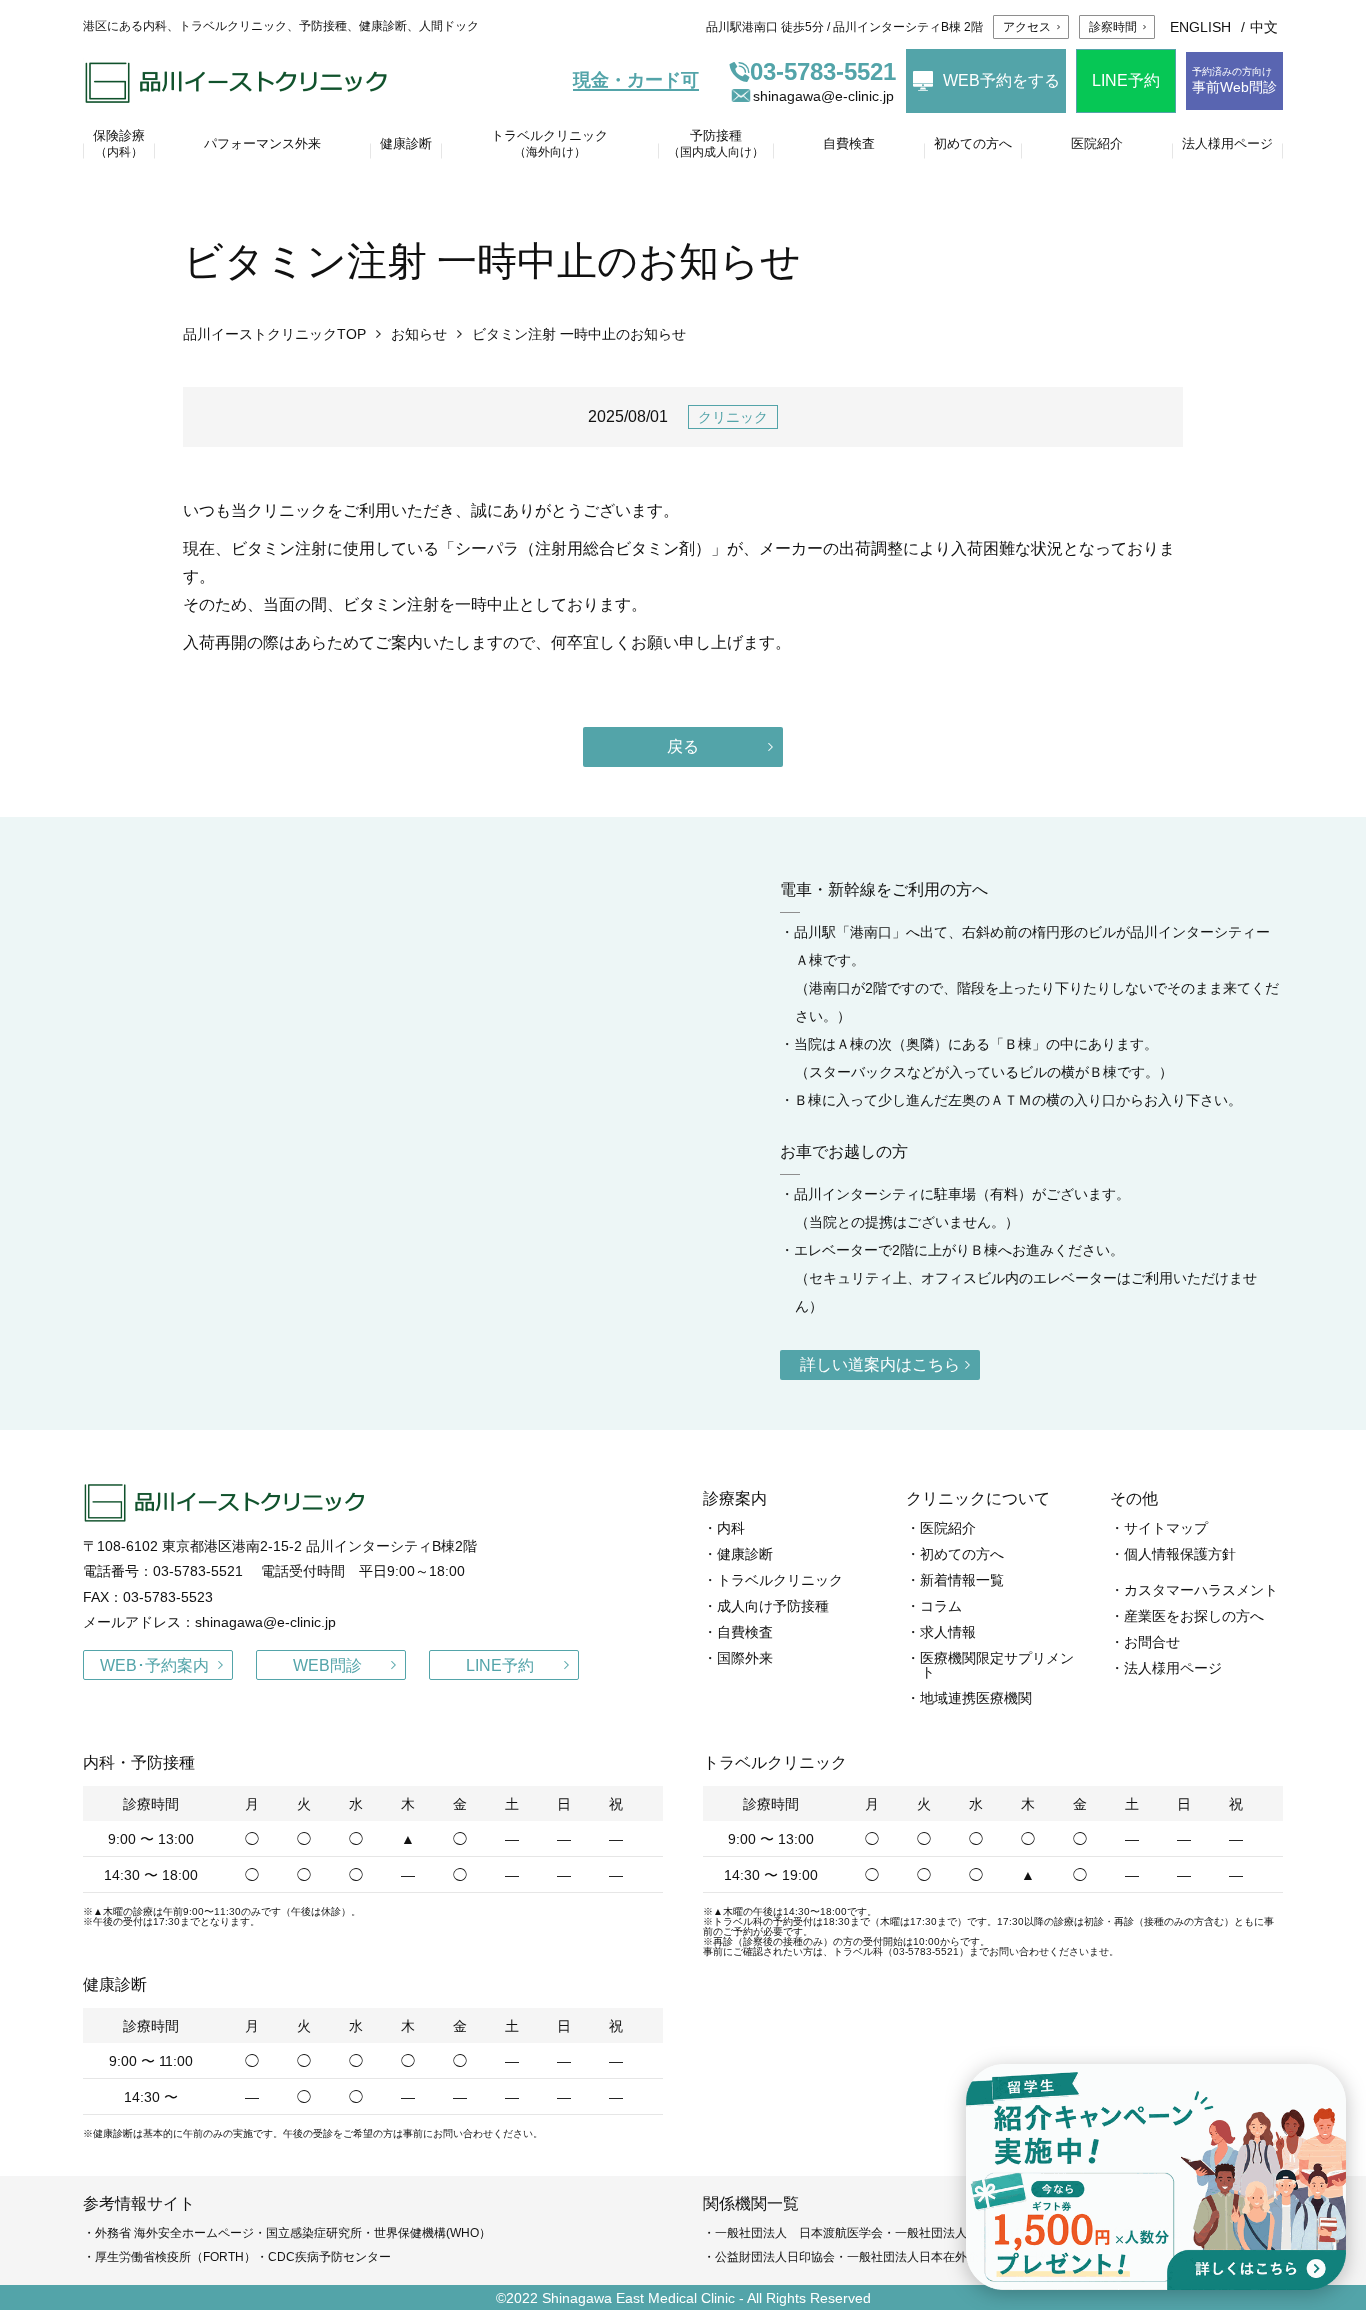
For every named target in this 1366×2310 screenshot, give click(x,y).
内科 (731, 1528)
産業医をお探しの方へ (1194, 1616)
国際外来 (745, 1658)
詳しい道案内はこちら (880, 1364)
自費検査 (745, 1632)
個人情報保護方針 (1180, 1554)
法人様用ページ (1173, 1668)
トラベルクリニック (780, 1580)
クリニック (733, 417)
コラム (941, 1606)
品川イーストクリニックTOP (274, 334)
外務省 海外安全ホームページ (174, 2233)
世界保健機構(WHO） (432, 2233)
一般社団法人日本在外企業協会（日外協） (961, 2257)
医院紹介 (948, 1528)
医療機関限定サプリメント (997, 1665)
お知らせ (419, 334)
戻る (683, 746)
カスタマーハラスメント (1201, 1590)
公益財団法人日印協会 (775, 2257)
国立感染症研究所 (314, 2233)
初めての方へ (962, 1554)
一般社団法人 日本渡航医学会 (799, 2233)
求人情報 (948, 1632)
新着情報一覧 (962, 1580)
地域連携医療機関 (976, 1698)
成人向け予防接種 (773, 1606)
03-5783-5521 (823, 72)
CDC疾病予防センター (329, 2257)
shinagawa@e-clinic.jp (823, 96)
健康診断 (745, 1554)
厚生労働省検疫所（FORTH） (175, 2257)
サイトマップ (1166, 1528)
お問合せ (1152, 1642)
